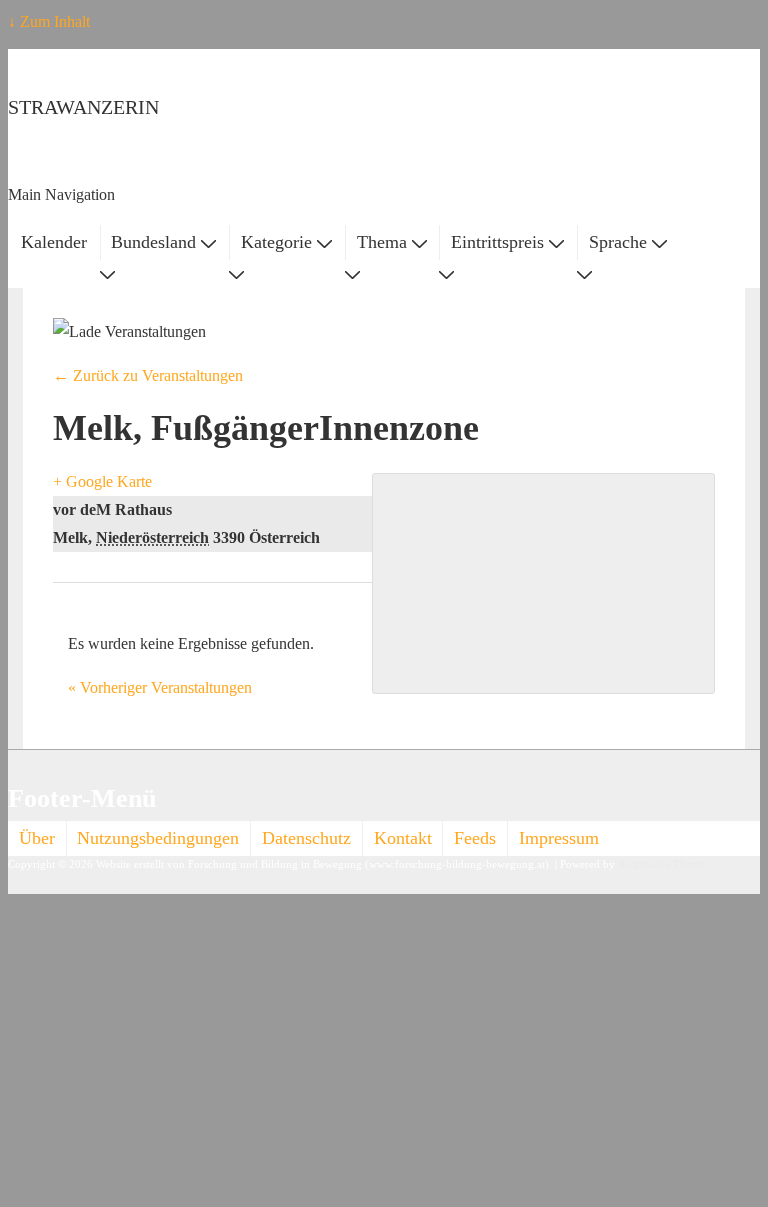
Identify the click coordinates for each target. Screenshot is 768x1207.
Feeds (475, 838)
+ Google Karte (102, 481)
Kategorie (276, 242)
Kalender (54, 242)
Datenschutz (306, 838)
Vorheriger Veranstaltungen (160, 687)
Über (37, 838)
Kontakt (403, 838)
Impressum (559, 838)
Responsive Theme (661, 864)
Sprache (618, 242)
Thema (382, 242)
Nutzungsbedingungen (158, 838)
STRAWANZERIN (83, 107)
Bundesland (153, 242)
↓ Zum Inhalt (49, 21)
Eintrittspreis (497, 242)
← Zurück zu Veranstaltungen (148, 375)
